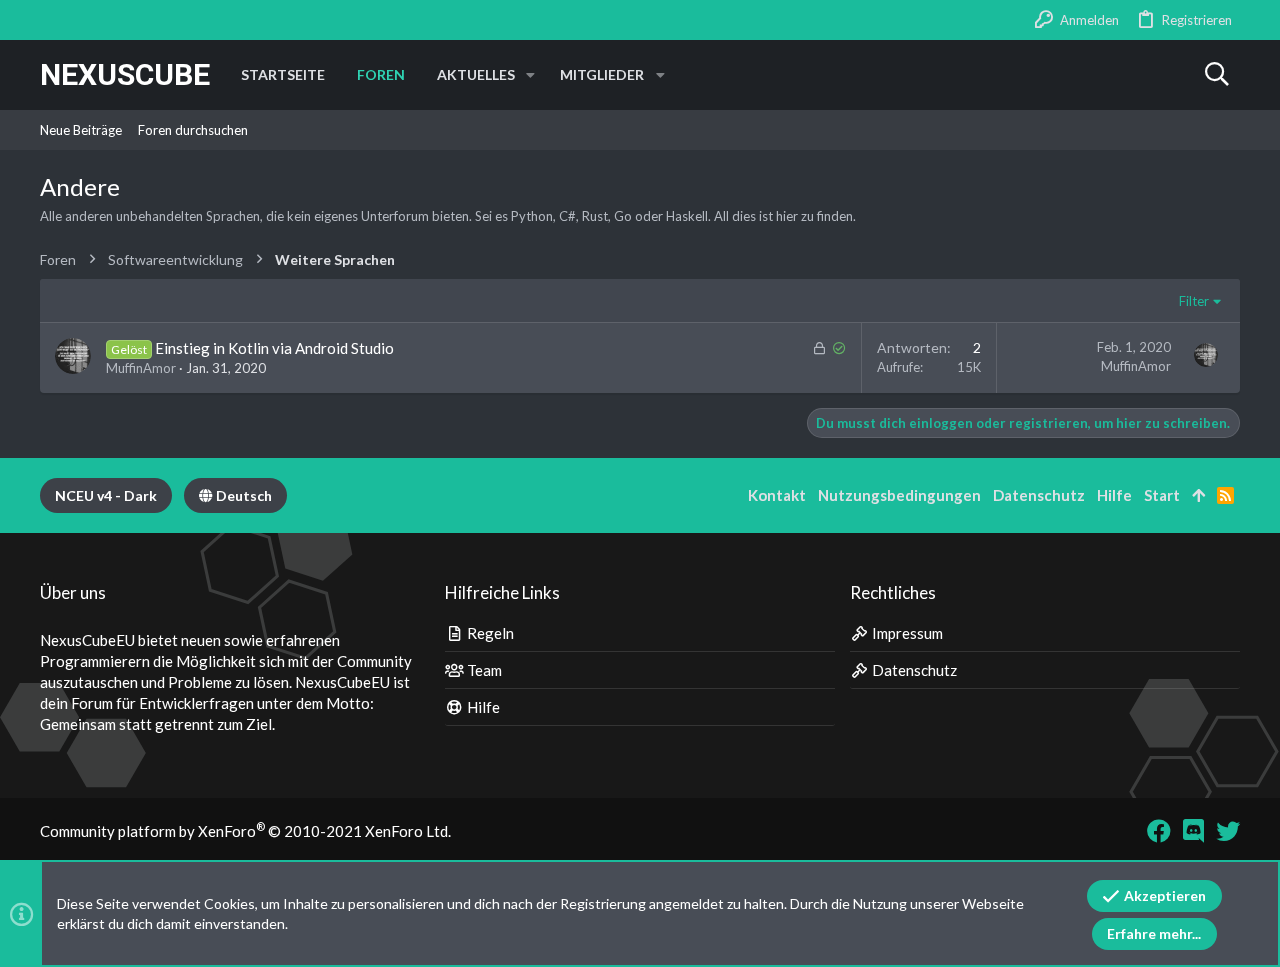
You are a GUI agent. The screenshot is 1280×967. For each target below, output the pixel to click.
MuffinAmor (141, 368)
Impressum (906, 633)
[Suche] (1216, 75)
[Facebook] (1159, 831)
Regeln (489, 633)
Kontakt (777, 495)
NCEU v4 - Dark (106, 495)
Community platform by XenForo (245, 831)
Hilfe (482, 707)
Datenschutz (913, 670)
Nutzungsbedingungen (899, 495)
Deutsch (242, 495)
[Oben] (1198, 495)
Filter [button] (1194, 301)
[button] (530, 75)
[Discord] (1193, 831)
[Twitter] (1228, 831)
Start (1162, 495)
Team (483, 670)
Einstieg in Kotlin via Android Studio (274, 348)
